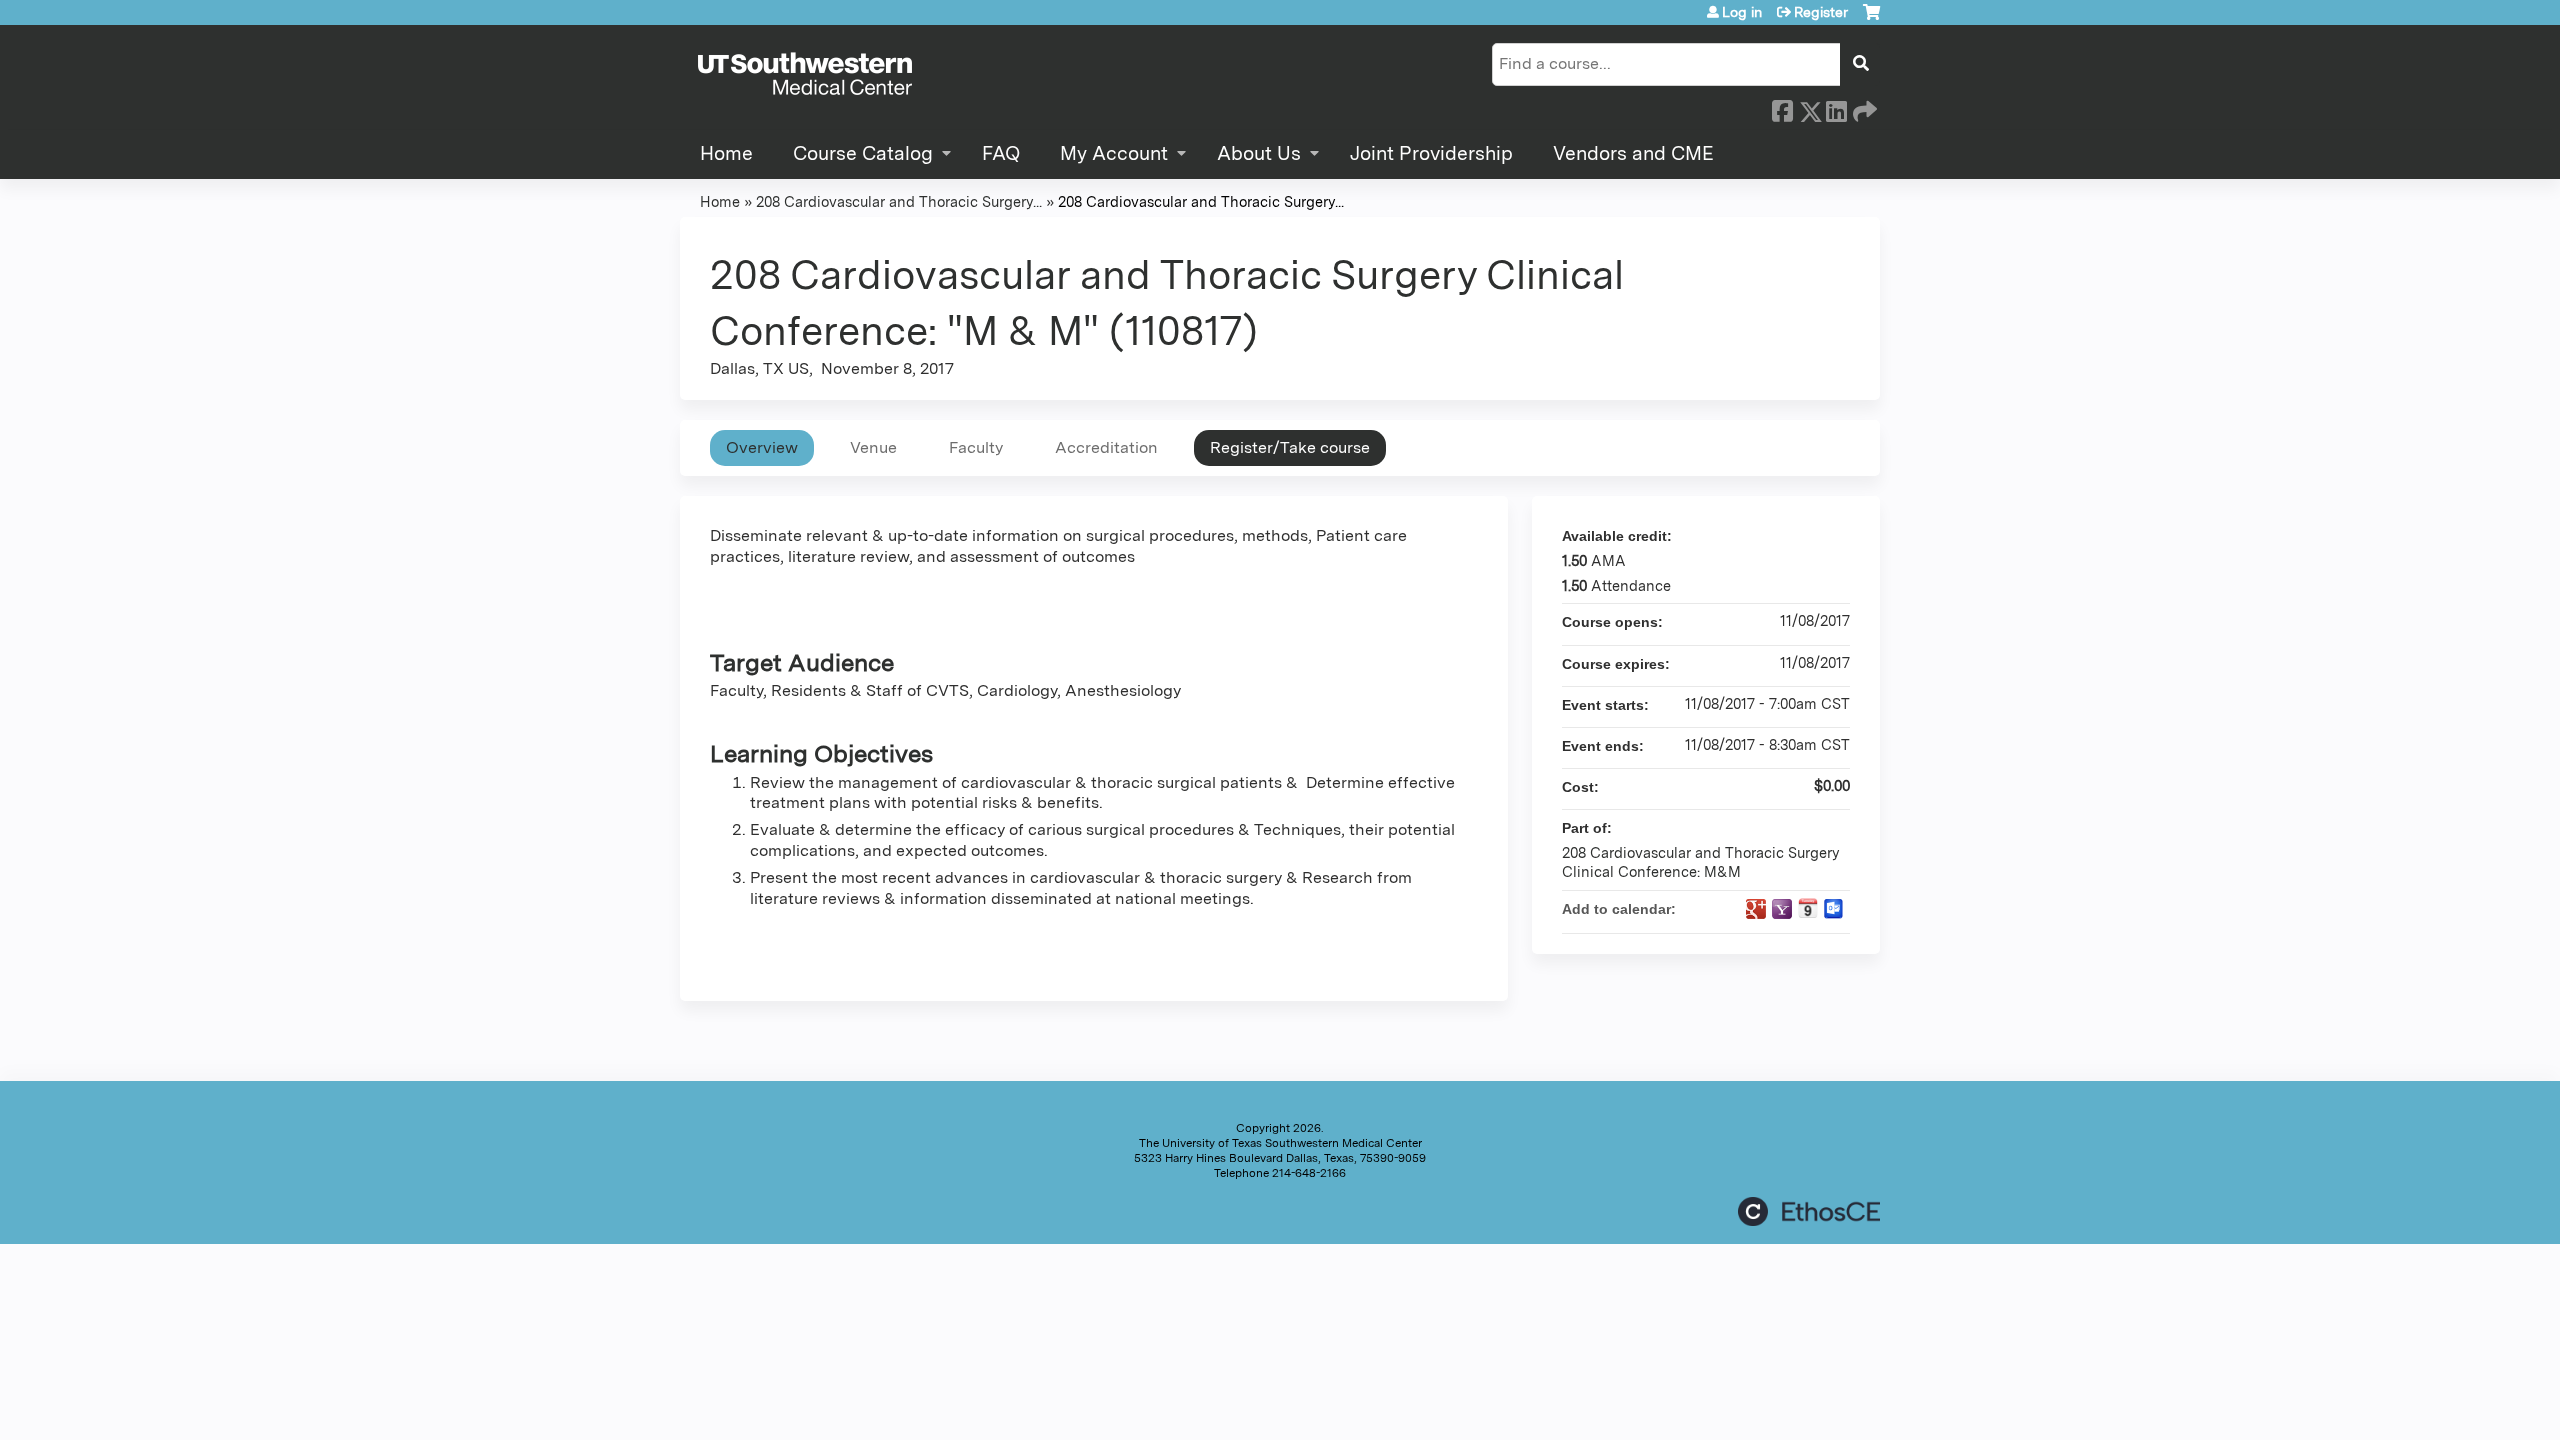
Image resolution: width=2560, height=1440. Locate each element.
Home (726, 153)
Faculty (976, 447)
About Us (1259, 153)
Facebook (1782, 108)
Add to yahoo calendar (1782, 909)
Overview (762, 447)
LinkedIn (1836, 108)
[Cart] (1871, 19)
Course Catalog (863, 153)
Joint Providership (1431, 153)
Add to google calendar (1756, 909)
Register (1821, 12)
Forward (1863, 108)
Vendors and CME (1633, 153)
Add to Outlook (1834, 909)
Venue (873, 447)
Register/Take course (1290, 447)
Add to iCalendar (1808, 908)
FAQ (1001, 153)
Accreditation (1106, 447)
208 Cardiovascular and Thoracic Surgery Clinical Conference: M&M (1701, 862)
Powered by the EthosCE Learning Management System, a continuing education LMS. (1809, 1211)
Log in (1742, 12)
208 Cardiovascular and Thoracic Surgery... (899, 201)
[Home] (805, 75)
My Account (1114, 153)
